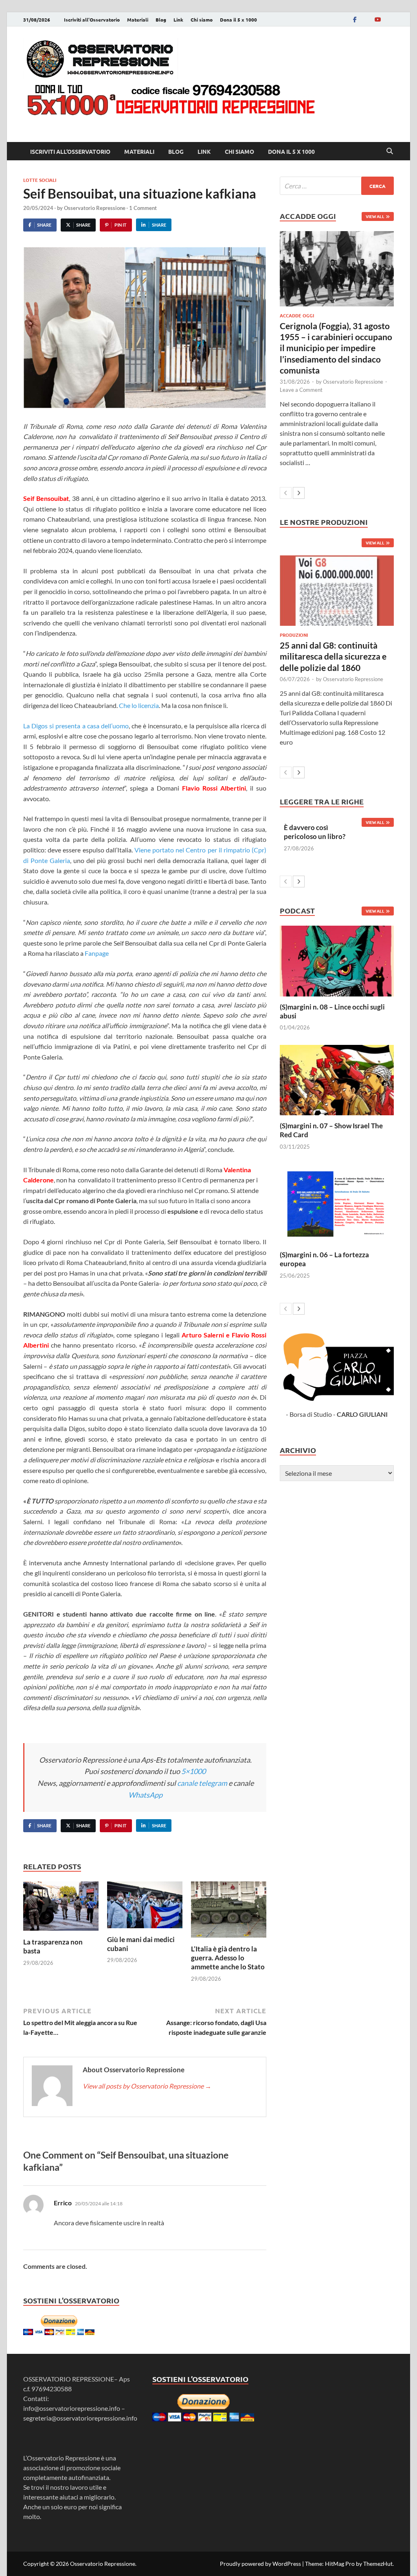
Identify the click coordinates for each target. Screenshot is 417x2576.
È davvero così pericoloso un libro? (315, 832)
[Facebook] (355, 19)
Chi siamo (202, 20)
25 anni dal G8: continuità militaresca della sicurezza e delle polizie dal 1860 (333, 656)
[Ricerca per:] (337, 186)
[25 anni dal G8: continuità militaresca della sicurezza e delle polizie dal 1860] (337, 591)
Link (178, 20)
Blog (161, 20)
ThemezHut (378, 2564)
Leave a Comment (301, 390)
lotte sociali (40, 180)
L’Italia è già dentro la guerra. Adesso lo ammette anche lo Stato (228, 1958)
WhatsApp (145, 1795)
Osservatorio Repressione (95, 208)
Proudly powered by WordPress (260, 2564)
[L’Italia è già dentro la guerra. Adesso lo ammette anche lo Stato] (229, 1912)
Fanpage (97, 953)
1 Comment (143, 208)
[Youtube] (377, 19)
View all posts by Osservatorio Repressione (147, 2086)
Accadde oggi (297, 315)
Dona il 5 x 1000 (238, 20)
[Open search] (390, 151)
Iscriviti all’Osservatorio (92, 20)
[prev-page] (286, 493)
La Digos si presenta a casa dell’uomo (76, 726)
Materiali (138, 20)
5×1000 (193, 1771)
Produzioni (294, 635)
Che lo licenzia (139, 705)
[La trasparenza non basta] (61, 1909)
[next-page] (299, 493)
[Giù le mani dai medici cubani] (145, 1907)
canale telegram (202, 1783)
